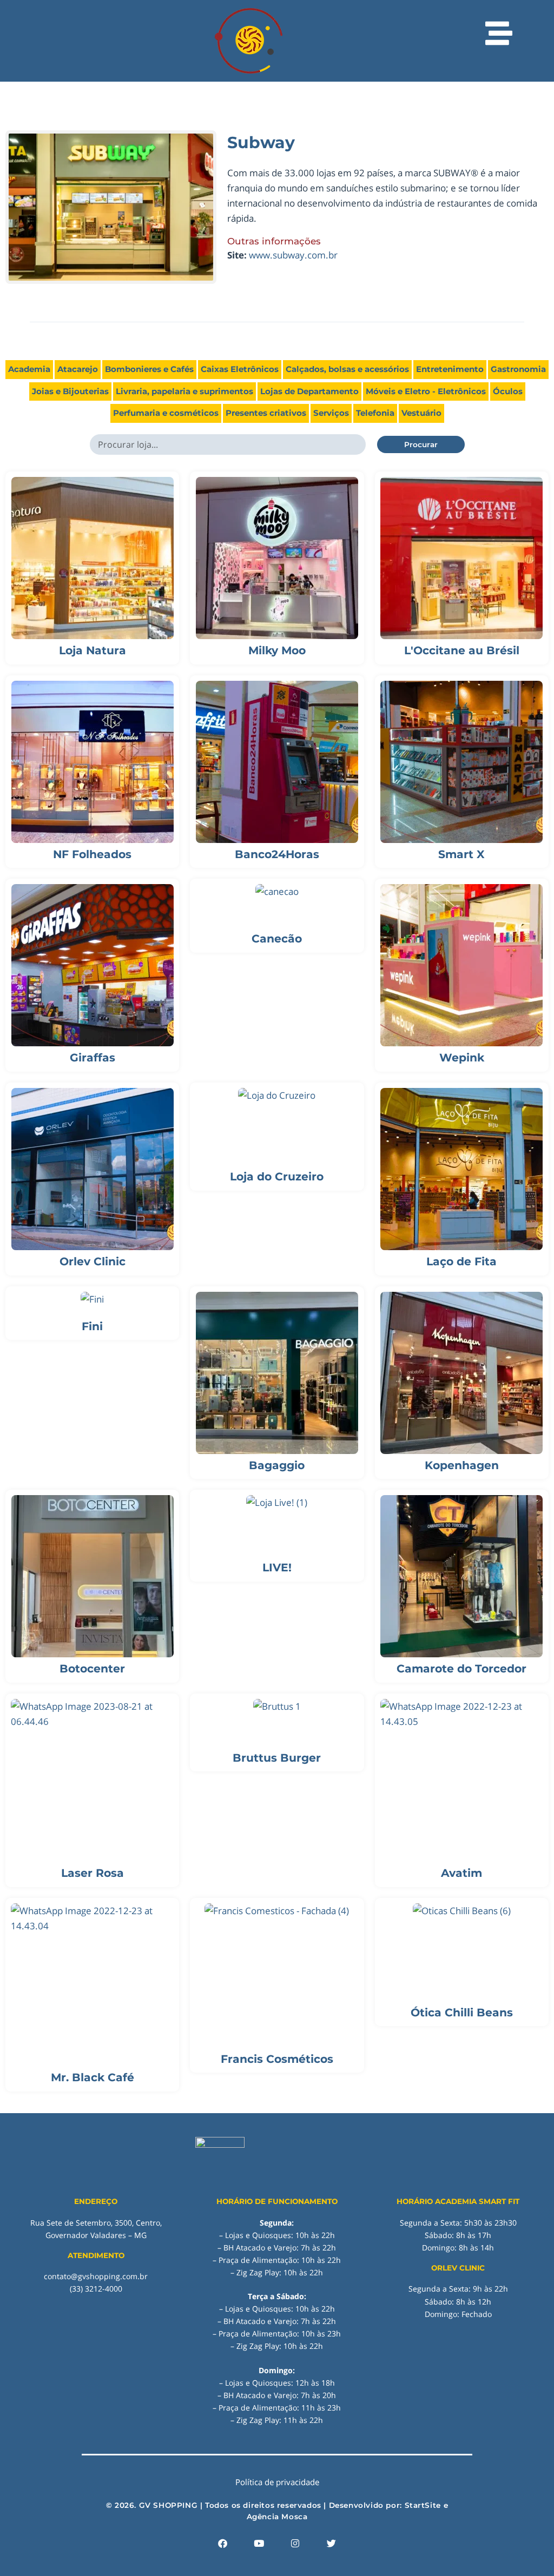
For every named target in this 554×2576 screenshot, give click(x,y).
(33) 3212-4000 (96, 2289)
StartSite (423, 2505)
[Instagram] (295, 2543)
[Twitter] (332, 2543)
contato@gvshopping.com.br (96, 2276)
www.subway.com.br (293, 255)
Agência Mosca (277, 2517)
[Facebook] (223, 2543)
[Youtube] (259, 2543)
